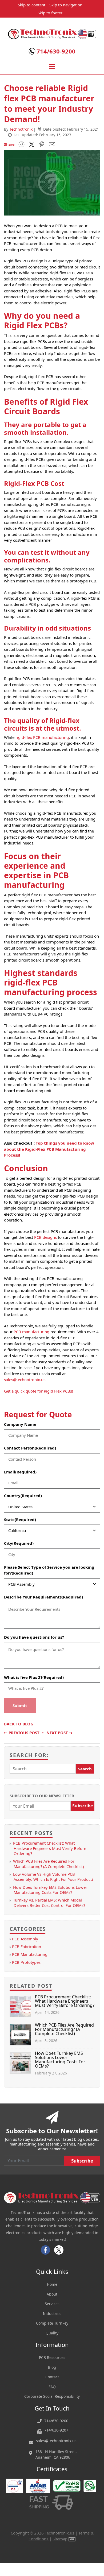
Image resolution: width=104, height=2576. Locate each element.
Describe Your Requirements (43, 1597)
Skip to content (32, 5)
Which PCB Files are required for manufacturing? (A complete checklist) (48, 1864)
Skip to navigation (66, 5)
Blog (52, 2367)
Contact (52, 2377)
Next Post (59, 1733)
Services (52, 2304)
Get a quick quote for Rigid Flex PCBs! (39, 1391)
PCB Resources (52, 2357)
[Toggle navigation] (52, 67)
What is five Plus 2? (34, 1677)
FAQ (52, 2387)
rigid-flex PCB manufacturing (42, 737)
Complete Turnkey (52, 2323)
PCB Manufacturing (30, 1954)
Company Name (20, 1424)
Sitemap (60, 2539)
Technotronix (21, 129)
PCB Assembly (25, 1939)
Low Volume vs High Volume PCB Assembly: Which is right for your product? (53, 1877)
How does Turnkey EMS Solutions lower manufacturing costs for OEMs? (50, 1890)
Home (52, 2284)
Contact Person (30, 1448)
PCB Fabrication (27, 1947)
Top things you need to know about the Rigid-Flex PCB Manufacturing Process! (49, 1149)
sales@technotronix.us (25, 1380)
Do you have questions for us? (34, 1637)
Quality (52, 2333)
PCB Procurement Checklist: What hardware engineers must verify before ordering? (50, 1848)
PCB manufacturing (31, 1332)
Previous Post (22, 1733)
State (20, 1519)
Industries (52, 2314)
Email (20, 1472)
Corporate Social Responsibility (52, 2396)
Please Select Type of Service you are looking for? (49, 1570)
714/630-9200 (56, 51)
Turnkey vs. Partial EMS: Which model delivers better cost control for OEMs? (49, 1902)
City (19, 1543)
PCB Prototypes (26, 1962)
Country (23, 1496)
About (52, 2294)
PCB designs (45, 1237)
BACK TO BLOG (19, 1724)
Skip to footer (50, 13)
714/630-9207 (56, 2430)
